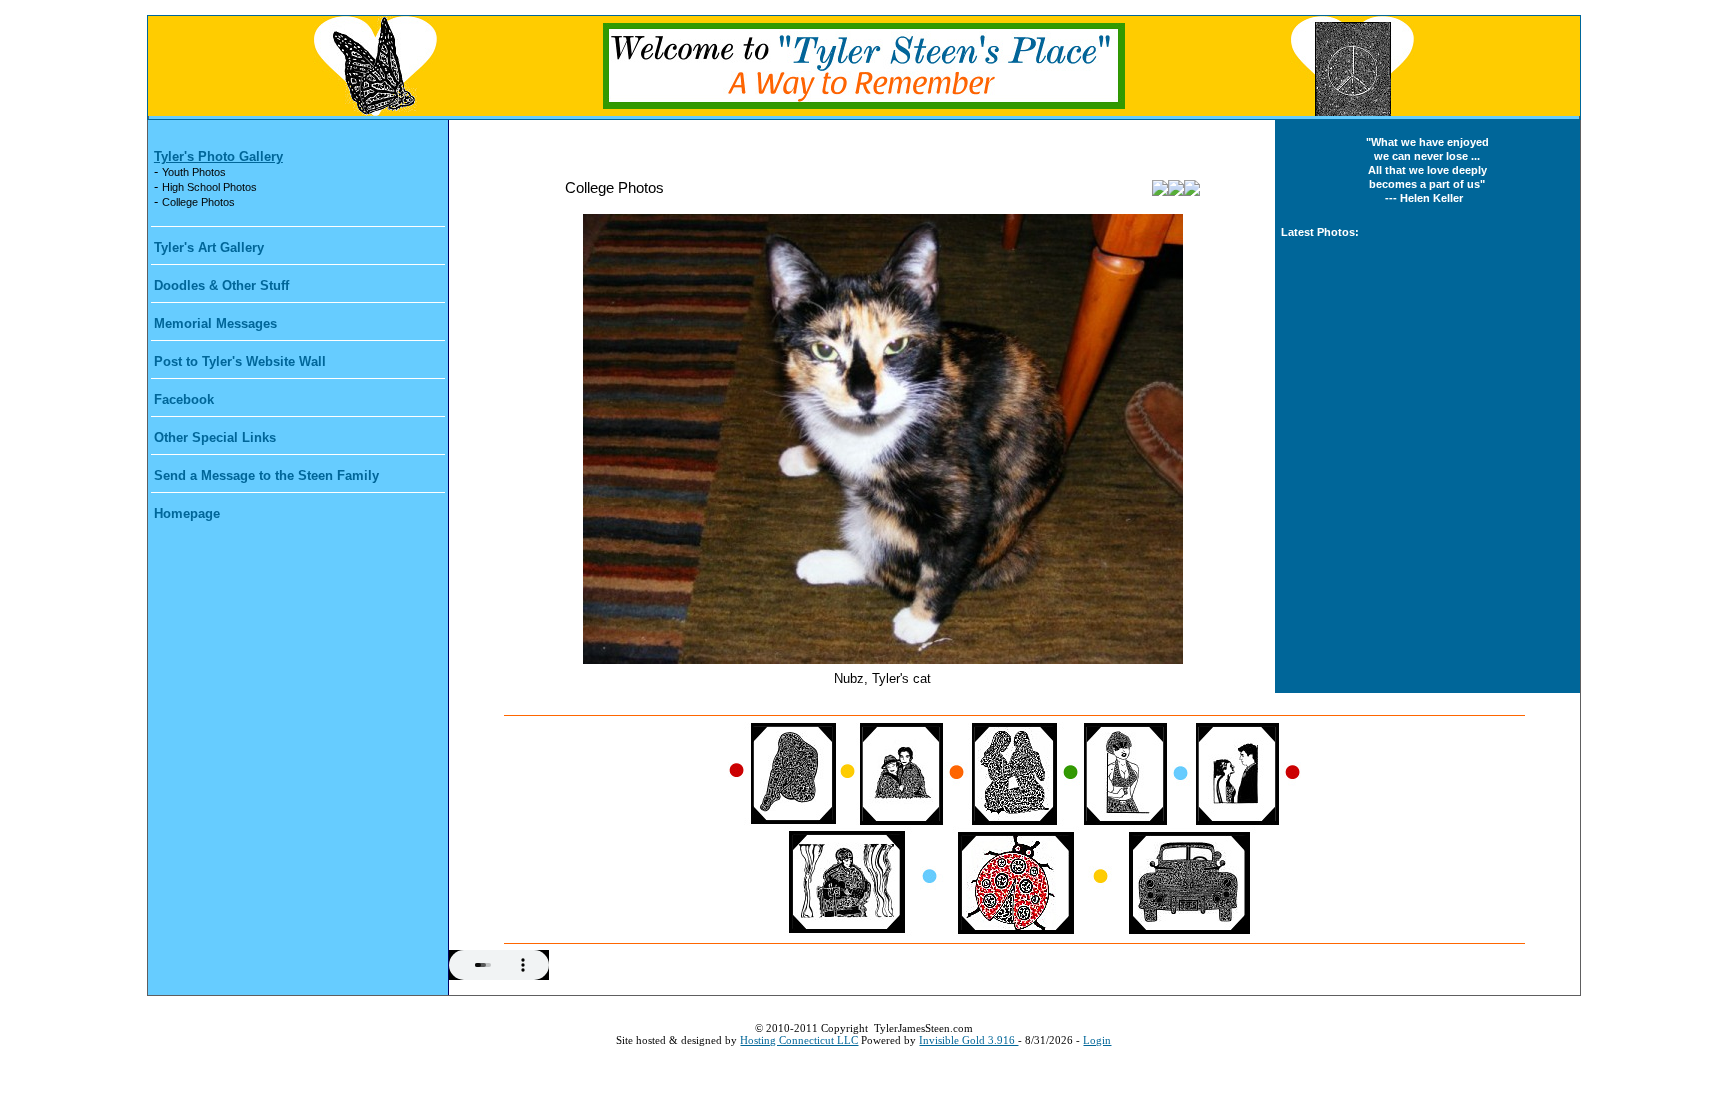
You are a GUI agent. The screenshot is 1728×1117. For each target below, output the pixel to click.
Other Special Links (215, 437)
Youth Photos (194, 172)
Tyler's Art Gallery (209, 247)
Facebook (184, 399)
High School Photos (209, 187)
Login (1097, 1040)
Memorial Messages (215, 323)
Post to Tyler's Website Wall (240, 361)
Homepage (187, 513)
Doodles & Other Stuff (221, 285)
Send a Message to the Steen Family (266, 475)
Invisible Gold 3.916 (968, 1040)
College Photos (198, 202)
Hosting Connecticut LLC (799, 1040)
